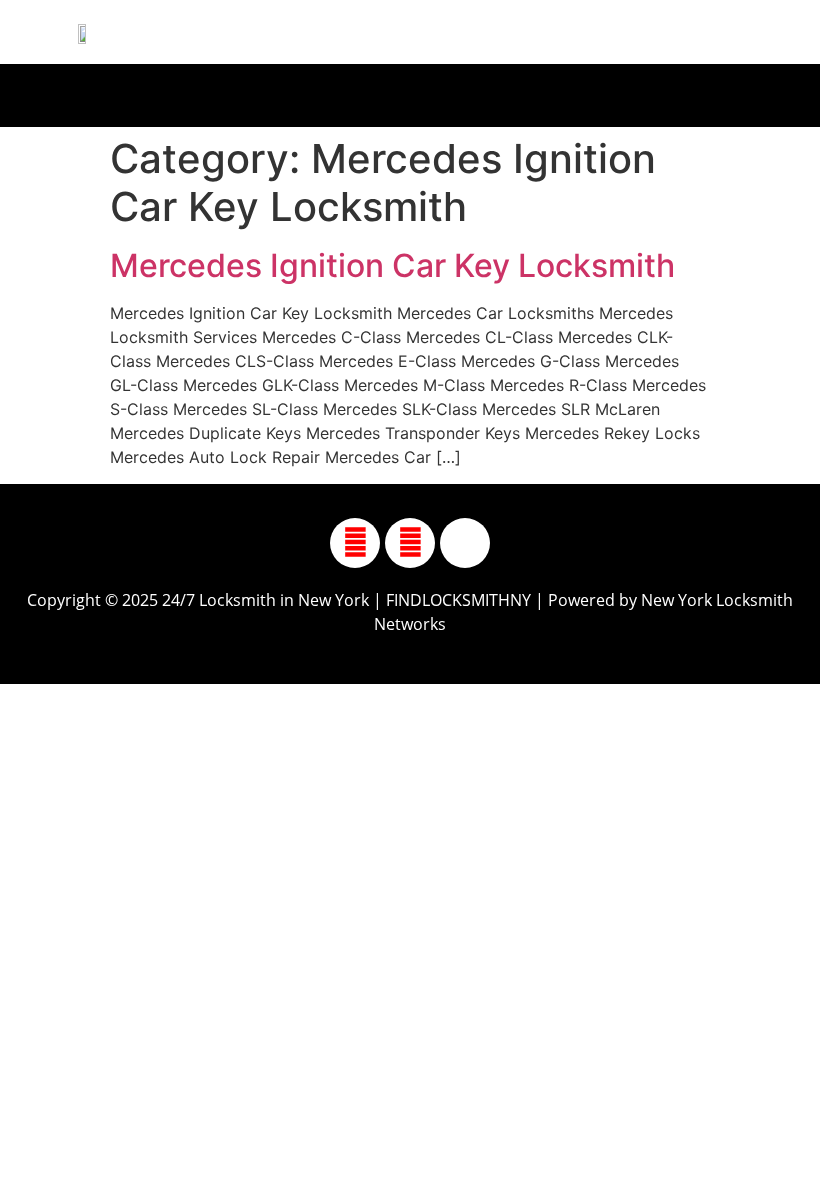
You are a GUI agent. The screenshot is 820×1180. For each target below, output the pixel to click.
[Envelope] (465, 543)
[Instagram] (410, 543)
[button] (400, 90)
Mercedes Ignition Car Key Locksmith (392, 265)
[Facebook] (355, 543)
